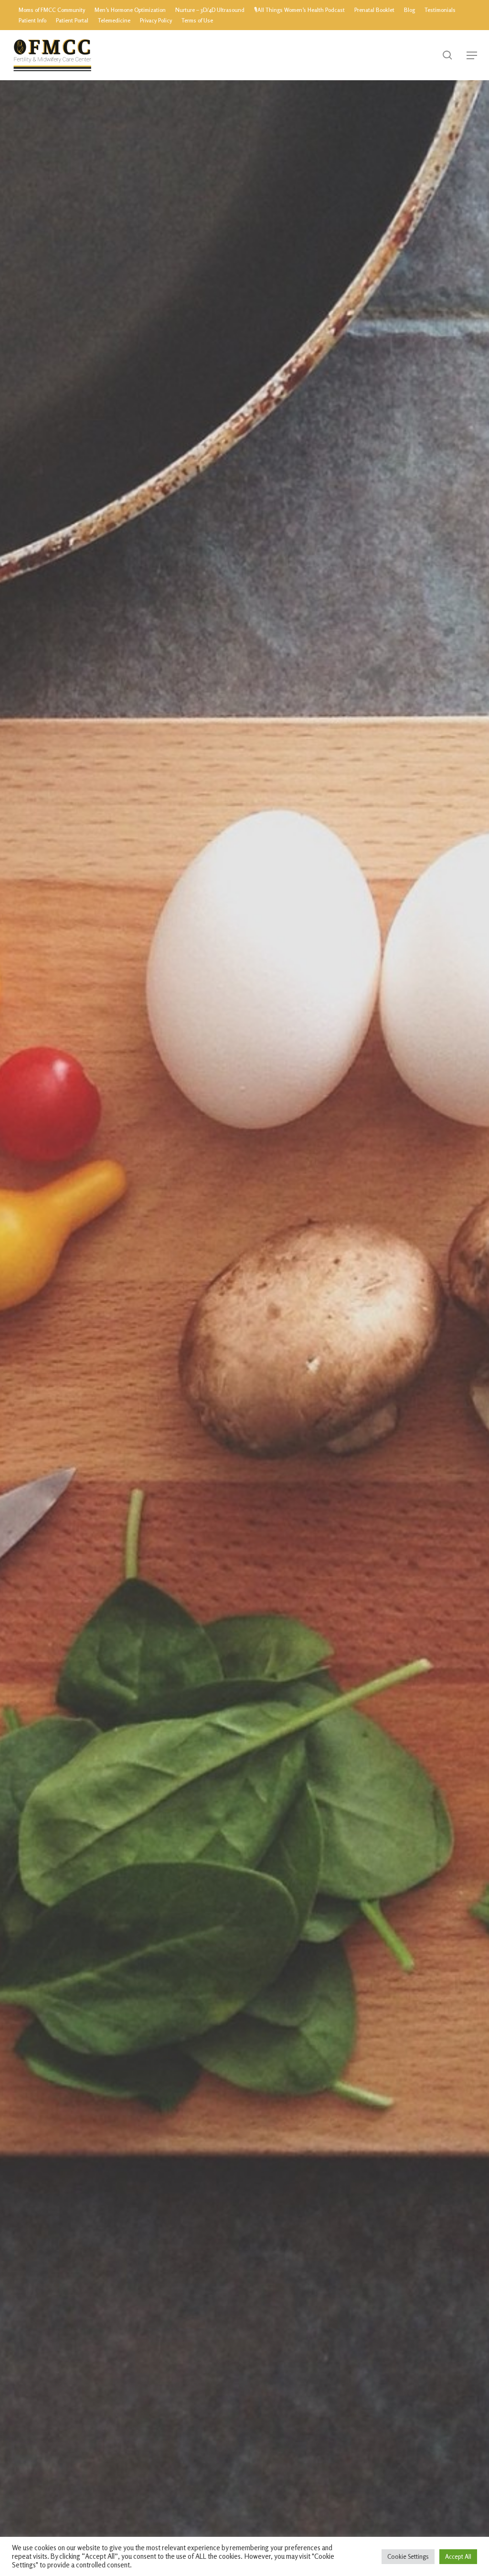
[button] (472, 55)
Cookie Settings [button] (408, 2556)
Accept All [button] (458, 2556)
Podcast (244, 1431)
